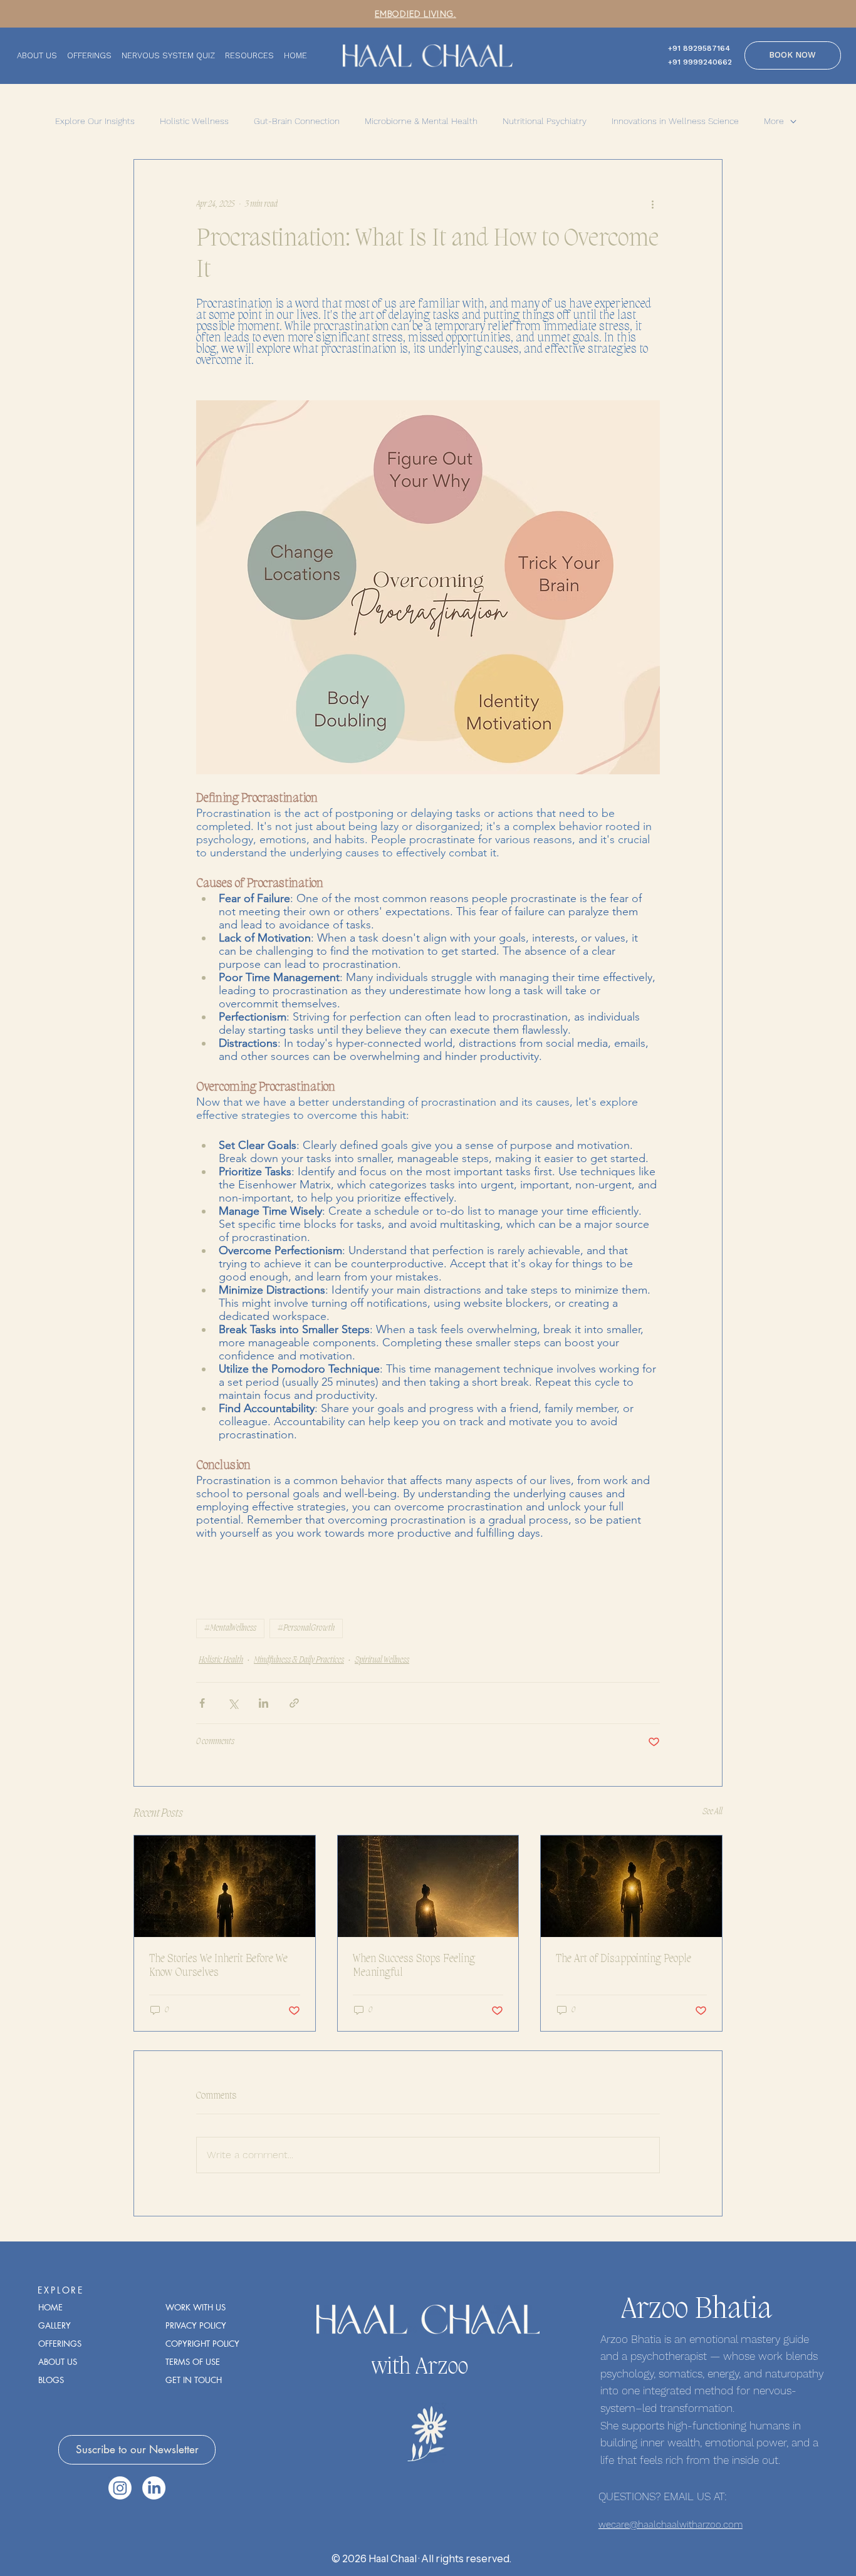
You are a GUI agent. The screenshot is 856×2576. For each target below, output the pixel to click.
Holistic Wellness (194, 121)
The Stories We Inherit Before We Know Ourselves (218, 1966)
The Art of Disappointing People (624, 1959)
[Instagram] (120, 2488)
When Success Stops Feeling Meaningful (414, 1966)
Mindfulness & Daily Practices (299, 1660)
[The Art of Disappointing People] (631, 1886)
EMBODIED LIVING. (415, 13)
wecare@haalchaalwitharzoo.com (671, 2525)
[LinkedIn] (154, 2488)
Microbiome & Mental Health (421, 121)
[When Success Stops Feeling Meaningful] (428, 1886)
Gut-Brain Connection (297, 121)
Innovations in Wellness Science (675, 121)
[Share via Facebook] (202, 1703)
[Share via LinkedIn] (264, 1703)
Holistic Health (221, 1660)
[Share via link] (294, 1703)
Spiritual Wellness (382, 1660)
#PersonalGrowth (306, 1628)
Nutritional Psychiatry (545, 121)
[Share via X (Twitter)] (233, 1703)
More (774, 121)
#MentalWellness (230, 1628)
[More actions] (652, 205)
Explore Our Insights (95, 121)
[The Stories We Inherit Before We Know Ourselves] (225, 1886)
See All (712, 1812)
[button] (137, 2450)
